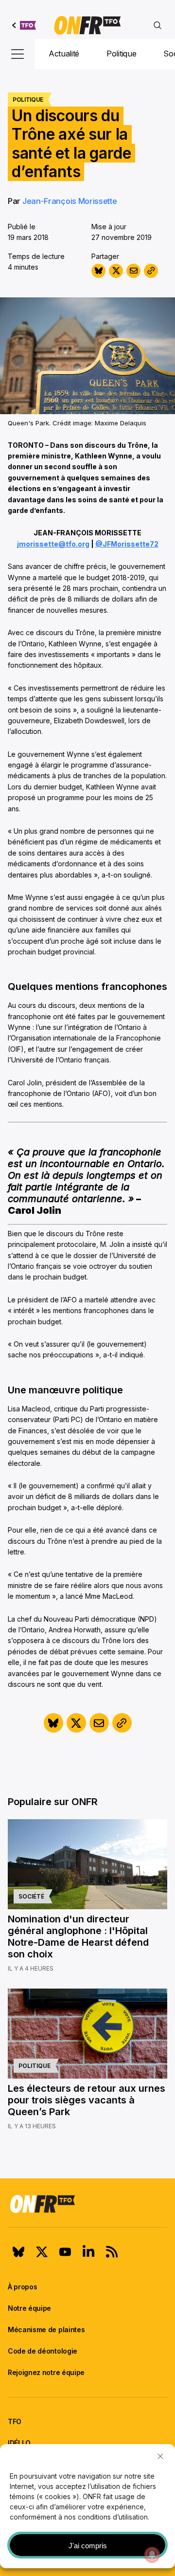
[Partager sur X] (116, 271)
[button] (160, 2456)
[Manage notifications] (152, 2555)
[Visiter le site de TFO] (24, 25)
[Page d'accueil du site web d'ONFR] (87, 25)
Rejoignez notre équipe (46, 2372)
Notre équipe (29, 2308)
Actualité (64, 54)
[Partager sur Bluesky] (98, 271)
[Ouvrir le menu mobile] (17, 54)
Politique (121, 54)
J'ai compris (88, 2546)
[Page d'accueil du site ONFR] (87, 2204)
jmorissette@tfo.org (53, 544)
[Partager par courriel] (133, 271)
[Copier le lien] (151, 271)
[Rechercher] (157, 25)
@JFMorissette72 (127, 544)
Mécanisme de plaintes (46, 2329)
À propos (22, 2287)
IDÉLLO (19, 2443)
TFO (15, 2421)
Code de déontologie (43, 2351)
